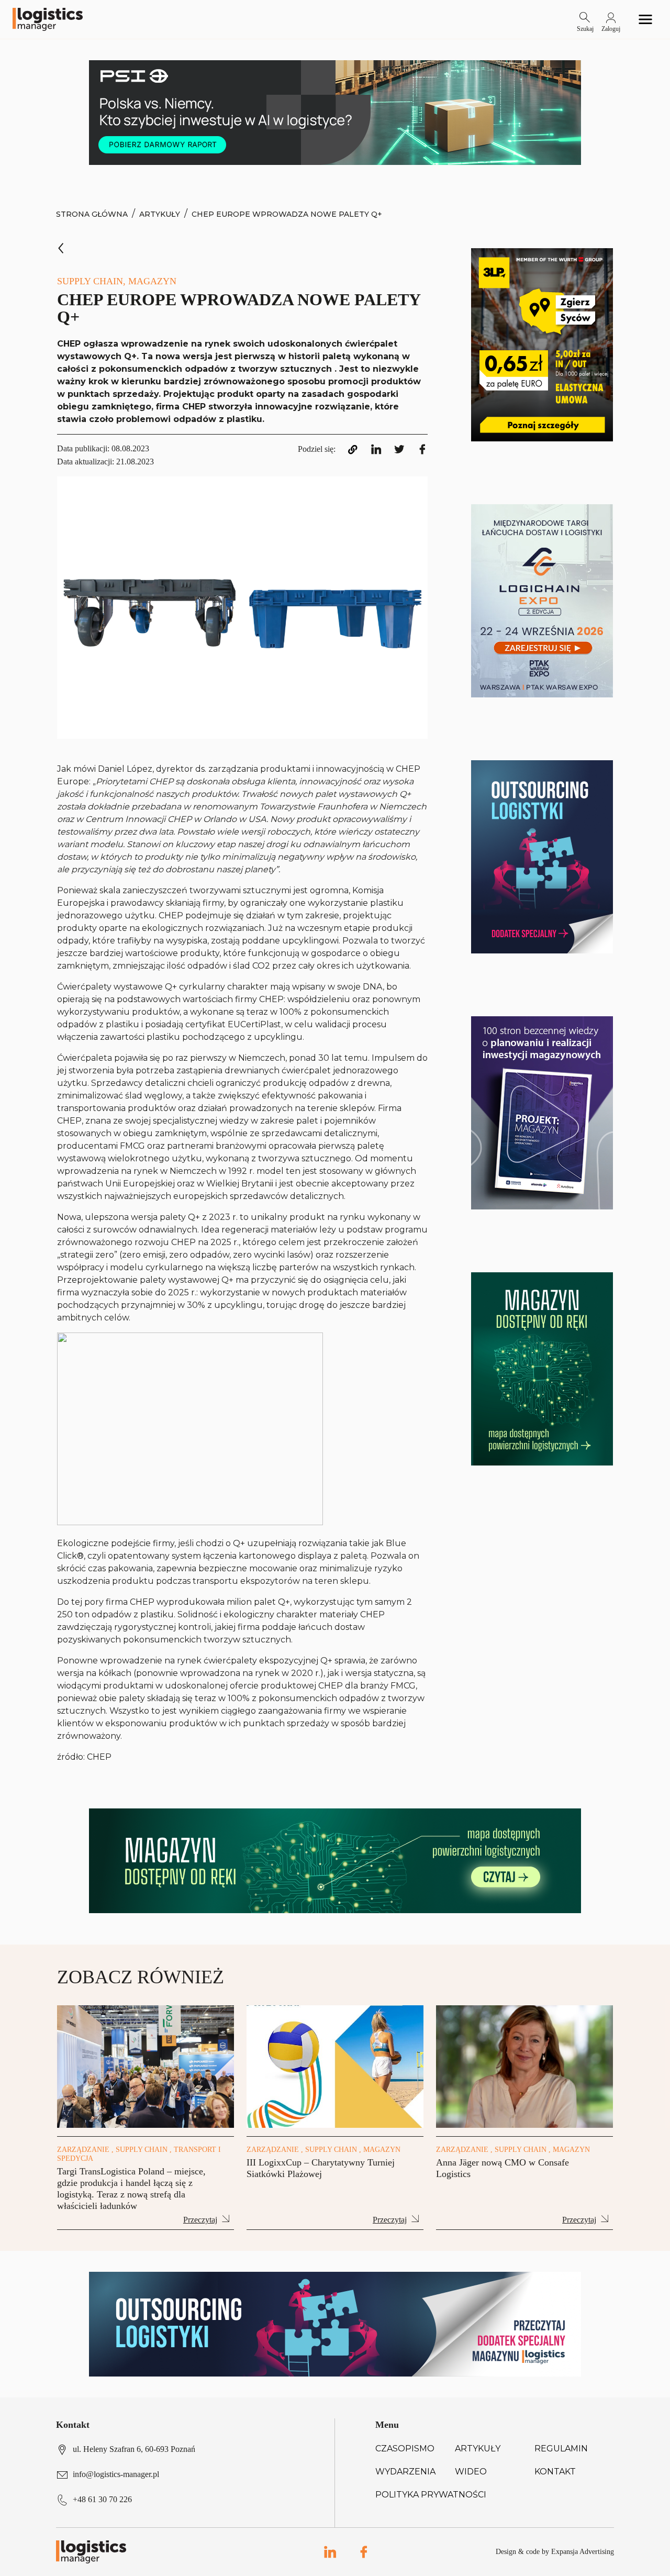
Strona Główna (92, 214)
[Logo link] (48, 19)
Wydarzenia (405, 2472)
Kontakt (555, 2472)
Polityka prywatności (431, 2495)
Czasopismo (405, 2449)
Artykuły (160, 214)
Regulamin (561, 2449)
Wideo (471, 2472)
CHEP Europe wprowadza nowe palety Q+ (287, 214)
